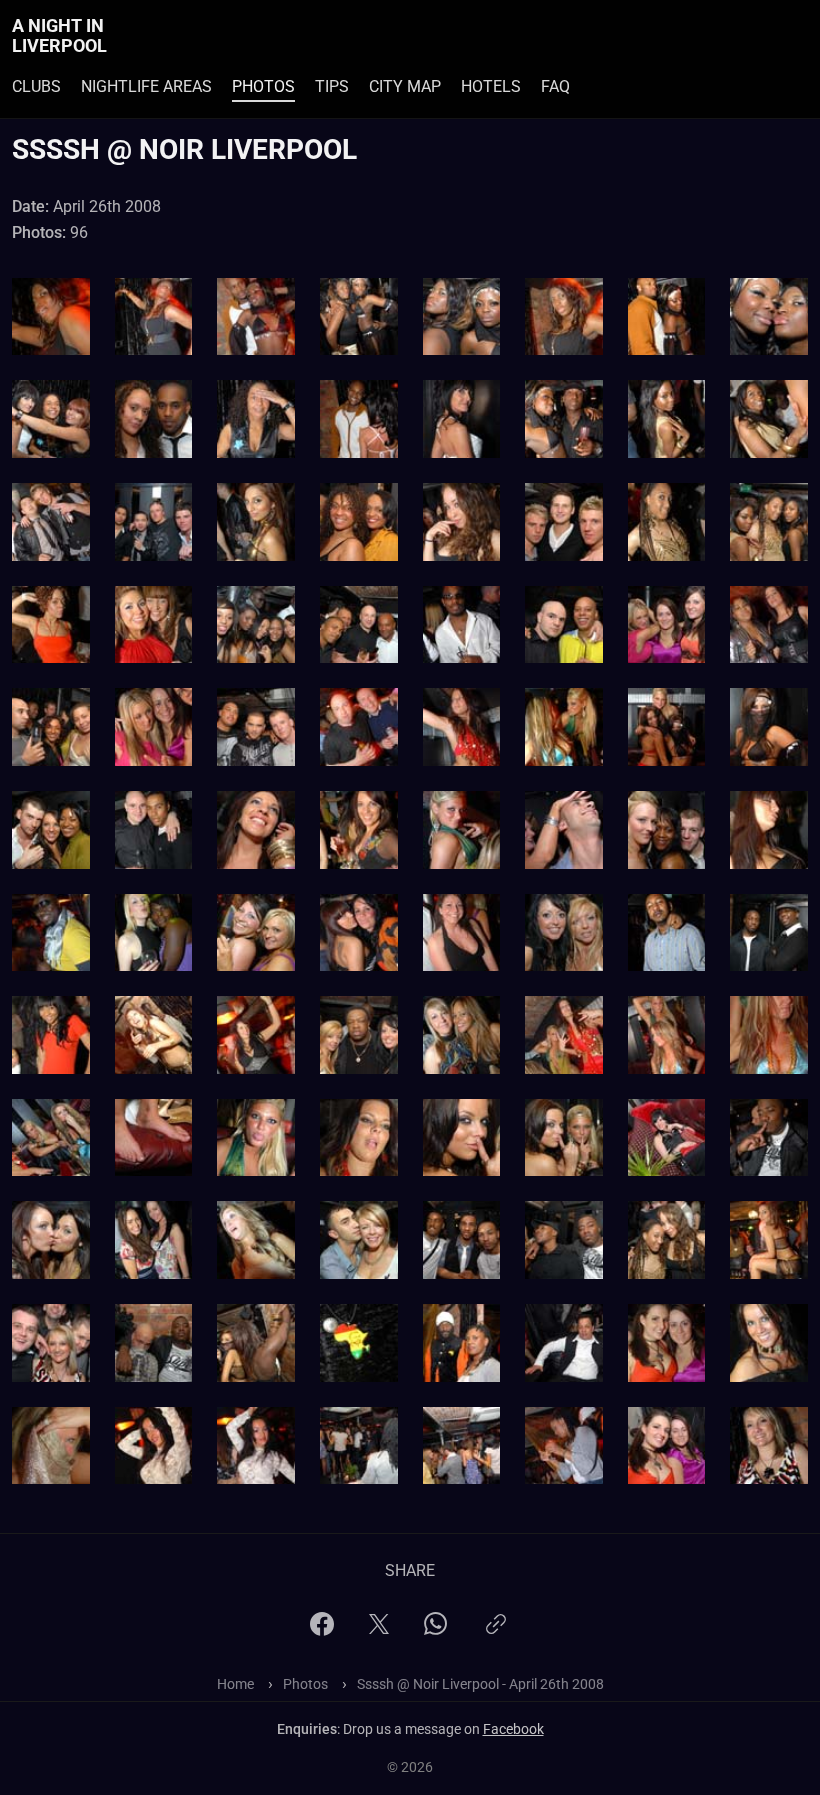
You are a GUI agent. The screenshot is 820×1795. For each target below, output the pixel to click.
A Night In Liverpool (59, 36)
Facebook (513, 1729)
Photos (263, 86)
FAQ (555, 86)
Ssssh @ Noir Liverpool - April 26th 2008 (480, 1684)
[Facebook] (322, 1630)
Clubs (36, 86)
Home (235, 1684)
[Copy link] (496, 1632)
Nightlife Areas (146, 86)
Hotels (491, 86)
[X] (379, 1630)
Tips (332, 86)
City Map (405, 86)
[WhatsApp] (435, 1629)
